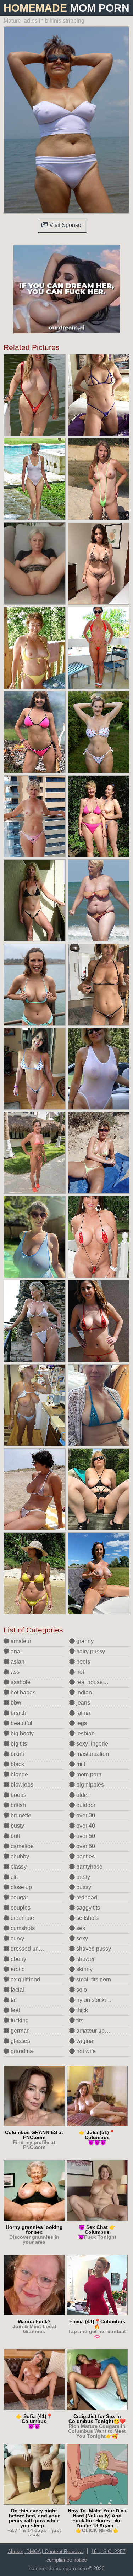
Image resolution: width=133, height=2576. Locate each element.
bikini (17, 1754)
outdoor (85, 1805)
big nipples (89, 1785)
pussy (83, 1887)
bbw (15, 1703)
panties (85, 1856)
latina (82, 1713)
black (17, 1764)
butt (15, 1836)
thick (81, 2010)
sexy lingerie (92, 1744)
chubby (19, 1856)
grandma (21, 2051)
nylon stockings (95, 2000)
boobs (18, 1795)
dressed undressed (34, 1949)
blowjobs (21, 1785)
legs (81, 1723)
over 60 (85, 1846)
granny (84, 1641)
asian (17, 1662)
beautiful (21, 1723)
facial (17, 1990)
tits (79, 2020)
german (20, 2031)
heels (82, 1662)
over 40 (85, 1826)
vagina (84, 2041)
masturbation (92, 1754)
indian (83, 1692)
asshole (20, 1682)
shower (85, 1959)
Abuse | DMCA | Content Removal (46, 2551)
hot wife (85, 2051)
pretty (82, 1877)
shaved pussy (93, 1949)
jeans (82, 1703)
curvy (17, 1938)
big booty (21, 1733)
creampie (22, 1918)
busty (17, 1826)
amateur (20, 1641)
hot (79, 1672)
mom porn (88, 1774)
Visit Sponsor (65, 225)
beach (18, 1713)
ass (14, 1672)
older (82, 1795)
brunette (20, 1815)
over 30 (85, 1815)
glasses (20, 2041)
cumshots (22, 1928)
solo (81, 1990)
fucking (19, 2020)
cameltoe (21, 1846)
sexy (81, 1938)
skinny (84, 1969)
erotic (17, 1969)
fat (13, 2000)
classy (18, 1867)
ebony (18, 1959)
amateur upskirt (95, 2031)
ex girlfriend (25, 1979)
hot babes (22, 1692)
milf (80, 1764)
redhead (86, 1897)
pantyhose (89, 1867)
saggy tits (87, 1908)
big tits (18, 1744)
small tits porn (93, 1979)
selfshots (87, 1918)
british (18, 1805)
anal (15, 1651)
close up (21, 1887)
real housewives (96, 1682)
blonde (19, 1774)
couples (20, 1908)
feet (15, 2010)
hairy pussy (90, 1651)
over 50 (85, 1836)
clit (13, 1877)
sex (80, 1928)
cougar (19, 1897)
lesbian (85, 1733)
